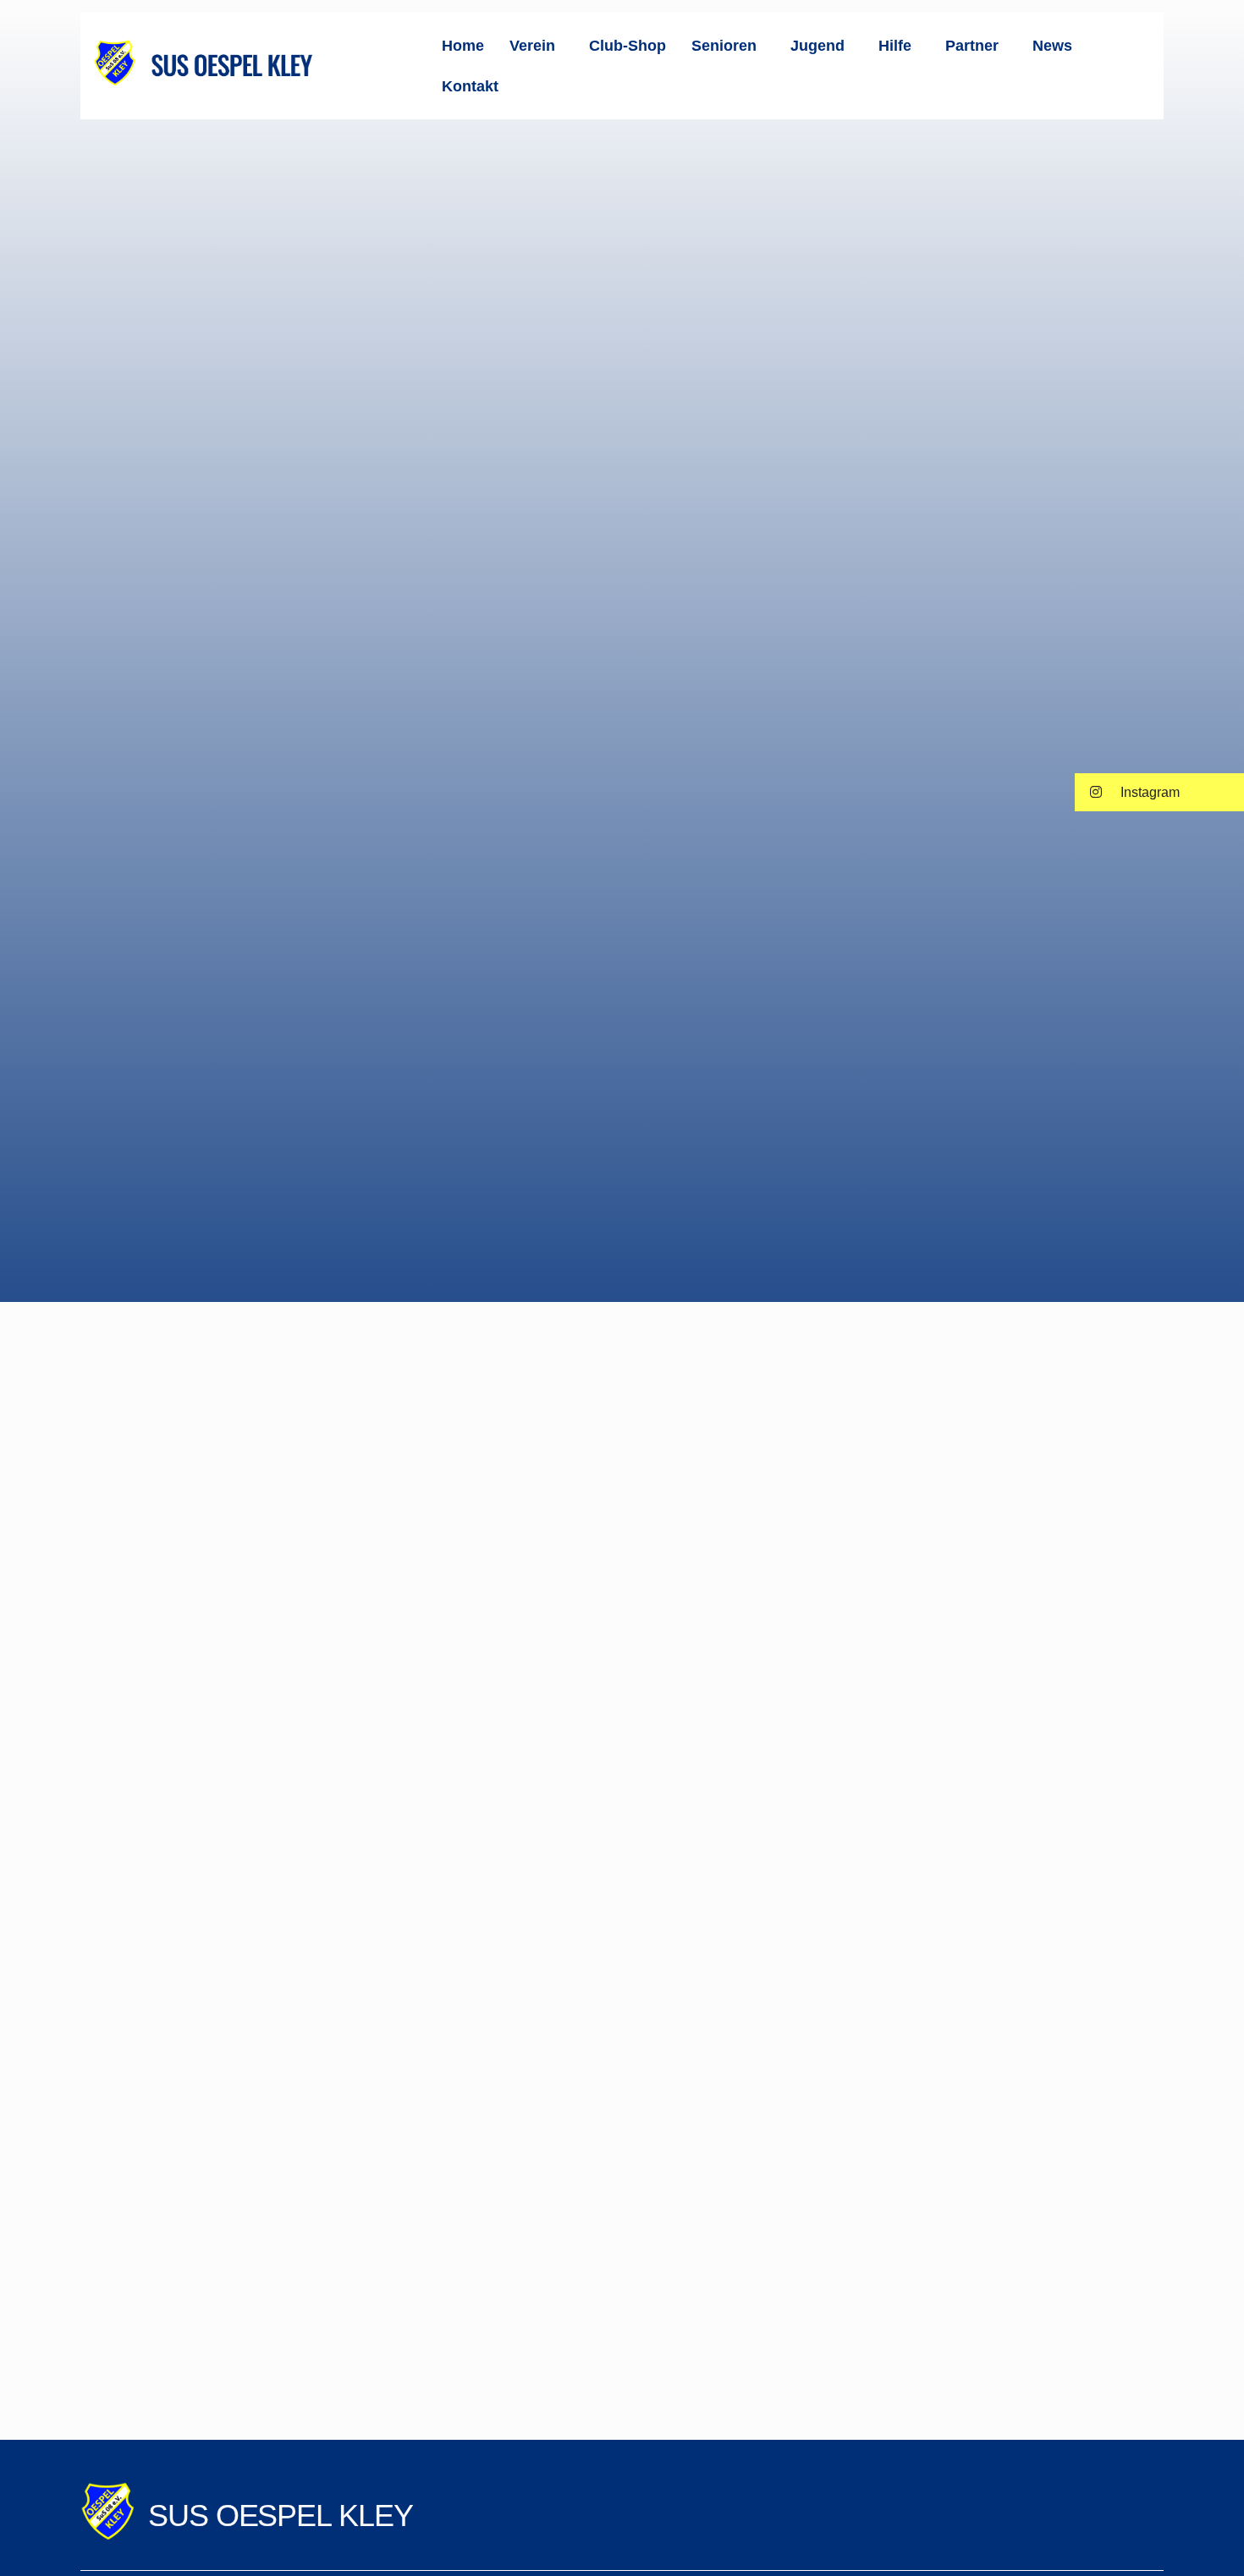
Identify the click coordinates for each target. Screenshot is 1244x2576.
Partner (972, 46)
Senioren (724, 46)
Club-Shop (628, 46)
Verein (532, 46)
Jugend (817, 46)
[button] (537, 46)
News (1052, 46)
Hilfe (895, 46)
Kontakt (470, 86)
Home (463, 46)
